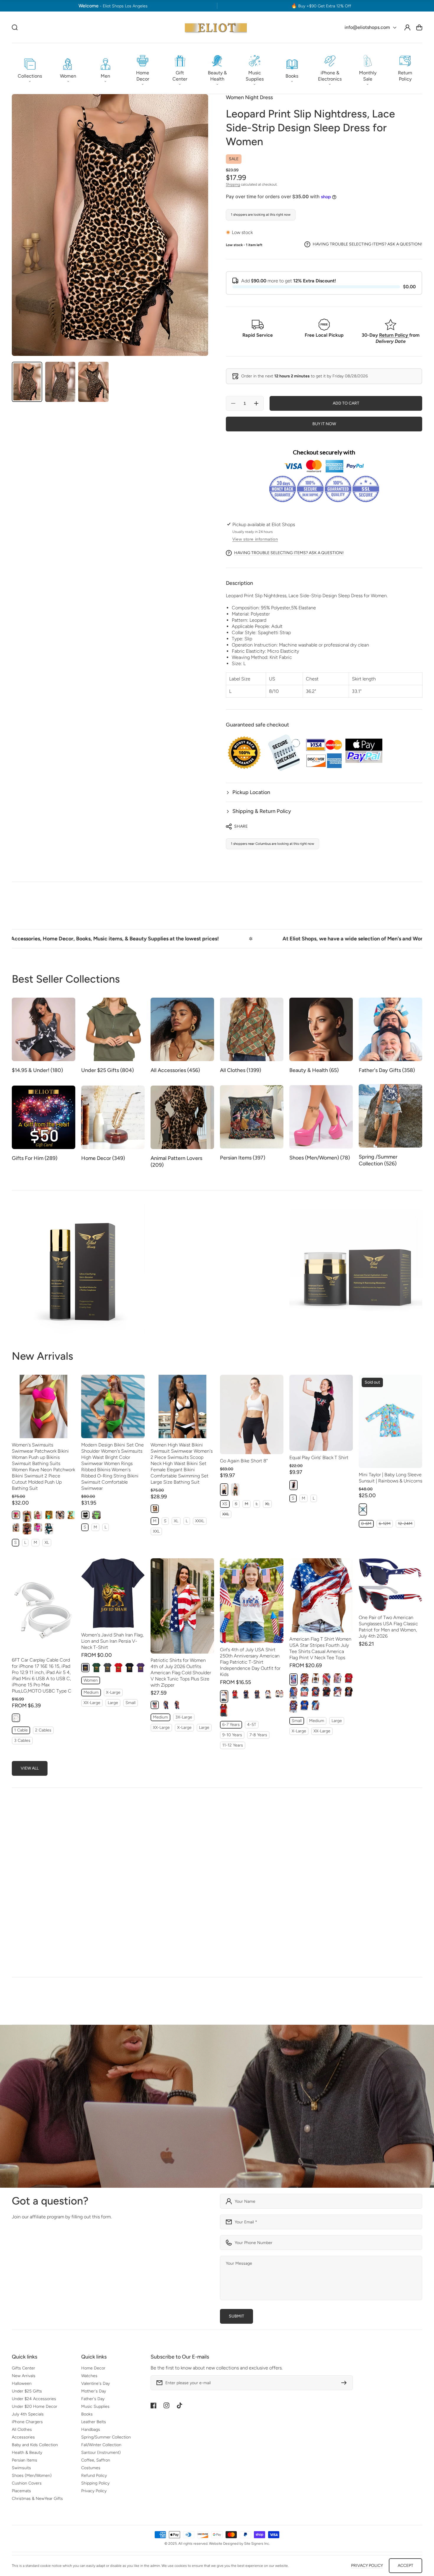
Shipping (233, 184)
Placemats (21, 2491)
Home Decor (93, 2368)
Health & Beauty (27, 2453)
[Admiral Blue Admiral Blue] (71, 1515)
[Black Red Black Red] (327, 1692)
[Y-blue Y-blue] (316, 1692)
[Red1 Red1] (235, 1694)
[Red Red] (118, 1668)
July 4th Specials (28, 2414)
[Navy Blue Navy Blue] (85, 1668)
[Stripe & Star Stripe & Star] (304, 1679)
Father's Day (93, 2399)
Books (87, 2414)
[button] (30, 68)
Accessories (23, 2437)
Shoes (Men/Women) (32, 2476)
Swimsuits (21, 2468)
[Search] (15, 27)
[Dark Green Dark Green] (96, 1668)
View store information (255, 539)
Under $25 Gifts (27, 2391)
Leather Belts (94, 2422)
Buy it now (324, 424)
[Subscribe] (345, 2383)
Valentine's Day (96, 2383)
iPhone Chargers (27, 2422)
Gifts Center (23, 2368)
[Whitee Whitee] (279, 1694)
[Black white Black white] (155, 1509)
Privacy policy (367, 2566)
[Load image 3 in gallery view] (93, 382)
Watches (89, 2376)
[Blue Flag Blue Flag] (316, 1705)
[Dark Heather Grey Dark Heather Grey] (107, 1668)
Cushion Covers (27, 2483)
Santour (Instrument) (101, 2453)
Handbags (91, 2429)
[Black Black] (27, 1516)
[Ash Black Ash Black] (16, 1527)
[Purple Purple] (141, 1668)
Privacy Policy (94, 2491)
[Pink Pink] (16, 1515)
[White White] (224, 1696)
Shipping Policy (95, 2483)
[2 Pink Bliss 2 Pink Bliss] (38, 1515)
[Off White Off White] (16, 1718)
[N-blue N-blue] (304, 1705)
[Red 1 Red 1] (327, 1680)
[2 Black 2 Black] (60, 1515)
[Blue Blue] (49, 1515)
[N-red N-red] (349, 1678)
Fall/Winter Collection (101, 2445)
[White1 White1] (268, 1694)
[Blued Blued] (257, 1694)
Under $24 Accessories (34, 2399)
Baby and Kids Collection (35, 2445)
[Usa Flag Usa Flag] (293, 1693)
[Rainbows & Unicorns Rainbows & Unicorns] (363, 1510)
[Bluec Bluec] (246, 1694)
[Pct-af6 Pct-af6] (166, 1705)
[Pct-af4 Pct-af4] (155, 1705)
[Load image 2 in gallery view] (60, 382)
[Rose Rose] (38, 1527)
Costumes (91, 2468)
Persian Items (25, 2460)
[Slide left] (406, 1821)
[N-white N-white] (316, 1678)
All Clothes (22, 2429)
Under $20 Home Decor (35, 2406)
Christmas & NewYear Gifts (37, 2499)
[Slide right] (418, 1821)
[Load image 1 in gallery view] (27, 382)
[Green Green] (49, 1529)
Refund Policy (94, 2476)
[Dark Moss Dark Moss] (235, 1490)
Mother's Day (94, 2391)
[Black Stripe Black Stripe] (27, 1529)
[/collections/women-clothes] (217, 2106)
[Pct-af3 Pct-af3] (177, 1705)
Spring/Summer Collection (106, 2437)
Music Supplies (95, 2406)
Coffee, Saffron (96, 2460)
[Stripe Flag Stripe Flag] (304, 1692)
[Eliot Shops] (216, 27)
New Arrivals (24, 2376)
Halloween (22, 2383)
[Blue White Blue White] (337, 1692)
